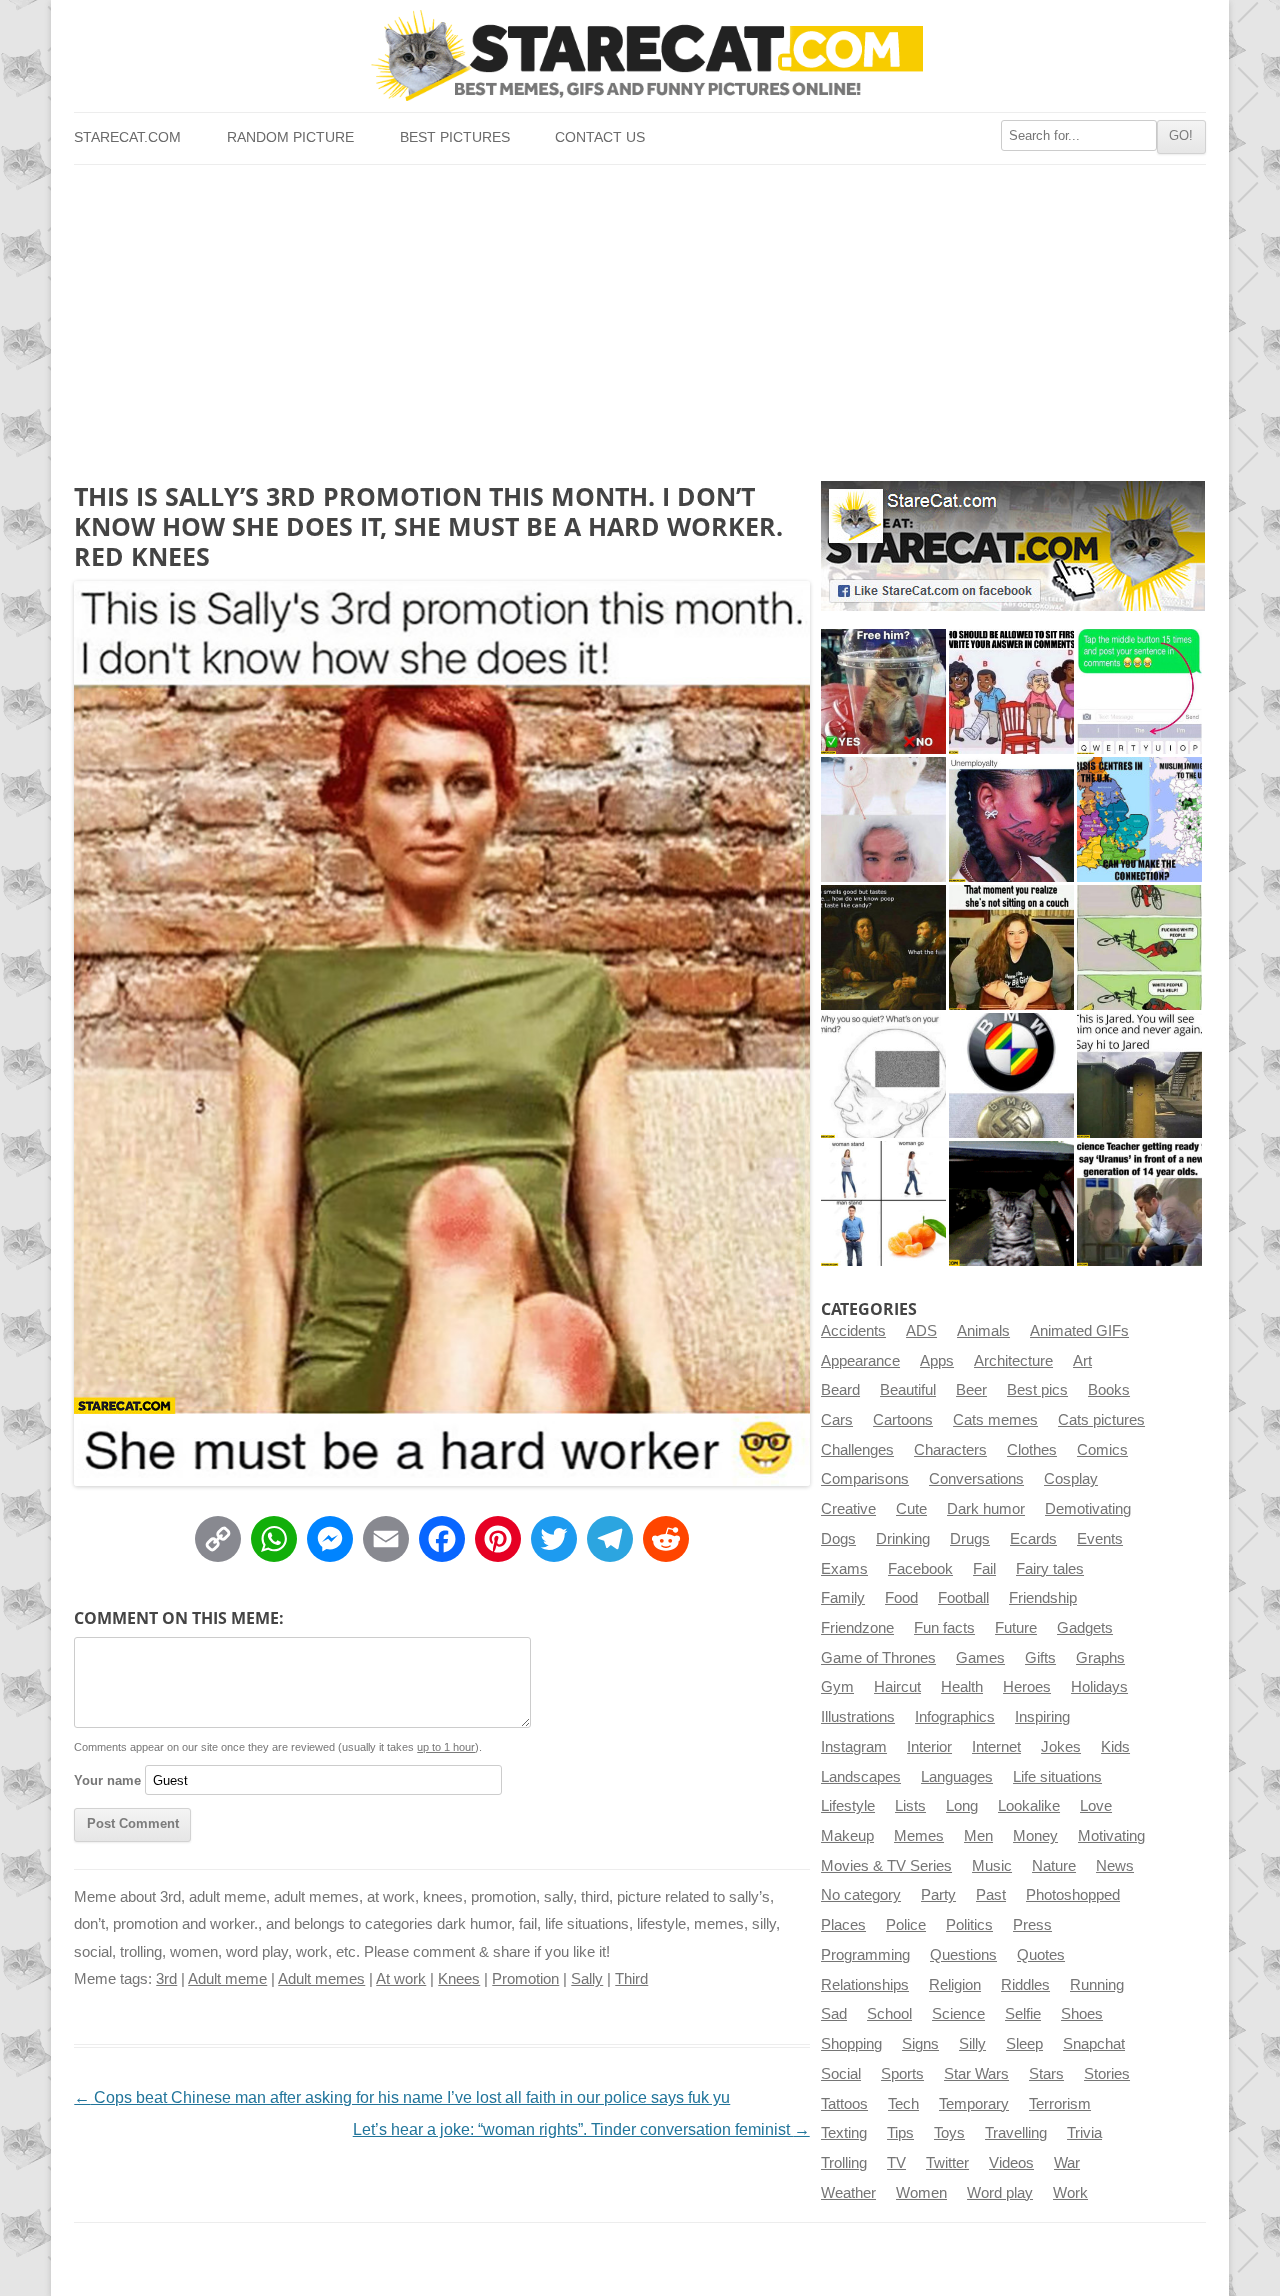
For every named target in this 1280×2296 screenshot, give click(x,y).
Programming (865, 1955)
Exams (844, 1569)
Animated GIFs (1079, 1331)
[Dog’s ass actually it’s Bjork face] (883, 819)
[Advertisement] (639, 315)
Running (1097, 1985)
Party (938, 1895)
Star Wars (976, 2074)
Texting (844, 2133)
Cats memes (995, 1420)
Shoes (1082, 2014)
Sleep (1024, 2044)
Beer (971, 1390)
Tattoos (844, 2104)
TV (896, 2163)
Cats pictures (1101, 1420)
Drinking (903, 1539)
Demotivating (1088, 1509)
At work (401, 1979)
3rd (166, 1979)
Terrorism (1060, 2104)
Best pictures (455, 137)
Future (1016, 1628)
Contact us (600, 137)
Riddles (1025, 1985)
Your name (107, 1780)
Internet (996, 1747)
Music (992, 1866)
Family (843, 1598)
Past (991, 1895)
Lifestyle (848, 1806)
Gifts (1040, 1658)
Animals (983, 1331)
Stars (1046, 2074)
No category (861, 1895)
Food (901, 1598)
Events (1100, 1539)
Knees (459, 1979)
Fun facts (944, 1628)
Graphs (1100, 1658)
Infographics (955, 1717)
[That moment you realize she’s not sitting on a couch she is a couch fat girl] (1011, 947)
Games (980, 1658)
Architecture (1013, 1361)
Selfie (1023, 2014)
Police (906, 1925)
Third (631, 1979)
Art (1082, 1361)
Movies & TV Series (886, 1866)
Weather (848, 2193)
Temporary (974, 2104)
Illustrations (858, 1717)
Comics (1102, 1450)
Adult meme (227, 1979)
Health (962, 1687)
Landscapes (861, 1777)
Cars (837, 1420)
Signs (920, 2044)
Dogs (838, 1539)
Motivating (1111, 1836)
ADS (921, 1331)
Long (962, 1806)
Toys (949, 2133)
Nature (1054, 1866)
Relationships (865, 1985)
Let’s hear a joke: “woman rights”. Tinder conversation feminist (581, 2129)
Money (1035, 1836)
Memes (919, 1836)
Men (978, 1836)
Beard (840, 1390)
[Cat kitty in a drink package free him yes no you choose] (883, 691)
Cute (911, 1509)
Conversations (976, 1479)
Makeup (847, 1836)
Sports (902, 2074)
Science (958, 2014)
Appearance (860, 1361)
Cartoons (903, 1420)
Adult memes (321, 1979)
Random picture (290, 137)
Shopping (851, 2044)
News (1115, 1866)
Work (1070, 2193)
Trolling (844, 2163)
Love (1096, 1806)
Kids (1115, 1747)
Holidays (1099, 1687)
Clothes (1032, 1450)
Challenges (857, 1450)
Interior (929, 1747)
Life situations (1057, 1777)
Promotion (525, 1979)
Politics (969, 1925)
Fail (984, 1569)
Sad (834, 2014)
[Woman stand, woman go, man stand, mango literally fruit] (883, 1203)
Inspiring (1042, 1717)
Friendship (1043, 1598)
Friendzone (857, 1628)
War (1067, 2163)
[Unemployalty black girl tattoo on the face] (1011, 819)
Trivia (1084, 2133)
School (889, 2014)
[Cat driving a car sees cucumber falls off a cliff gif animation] (1011, 1203)
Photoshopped (1073, 1895)
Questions (963, 1955)
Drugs (970, 1539)
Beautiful (908, 1390)
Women (921, 2193)
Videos (1011, 2163)
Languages (957, 1777)
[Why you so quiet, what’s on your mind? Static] (883, 1075)
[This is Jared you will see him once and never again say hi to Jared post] (1139, 1075)
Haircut (897, 1687)
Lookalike (1029, 1806)
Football (963, 1598)
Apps (937, 1361)
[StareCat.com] (639, 55)
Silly (972, 2044)
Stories (1107, 2074)
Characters (950, 1450)
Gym (837, 1687)
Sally (587, 1979)
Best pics (1037, 1390)
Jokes (1061, 1747)
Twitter (947, 2163)
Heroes (1027, 1687)
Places (843, 1925)
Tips (900, 2133)
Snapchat (1094, 2044)
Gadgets (1085, 1628)
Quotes (1041, 1955)
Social (841, 2074)
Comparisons (865, 1479)
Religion (955, 1985)
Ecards (1033, 1539)
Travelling (1016, 2133)
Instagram (854, 1747)
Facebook (920, 1569)
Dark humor (986, 1509)
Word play (1000, 2193)
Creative (848, 1509)
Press (1032, 1925)
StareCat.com (127, 137)
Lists (910, 1806)
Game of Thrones (878, 1658)
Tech (903, 2104)
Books (1109, 1390)
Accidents (853, 1331)
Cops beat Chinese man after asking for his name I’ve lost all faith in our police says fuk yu (402, 2097)
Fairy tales (1050, 1569)
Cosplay (1071, 1479)
